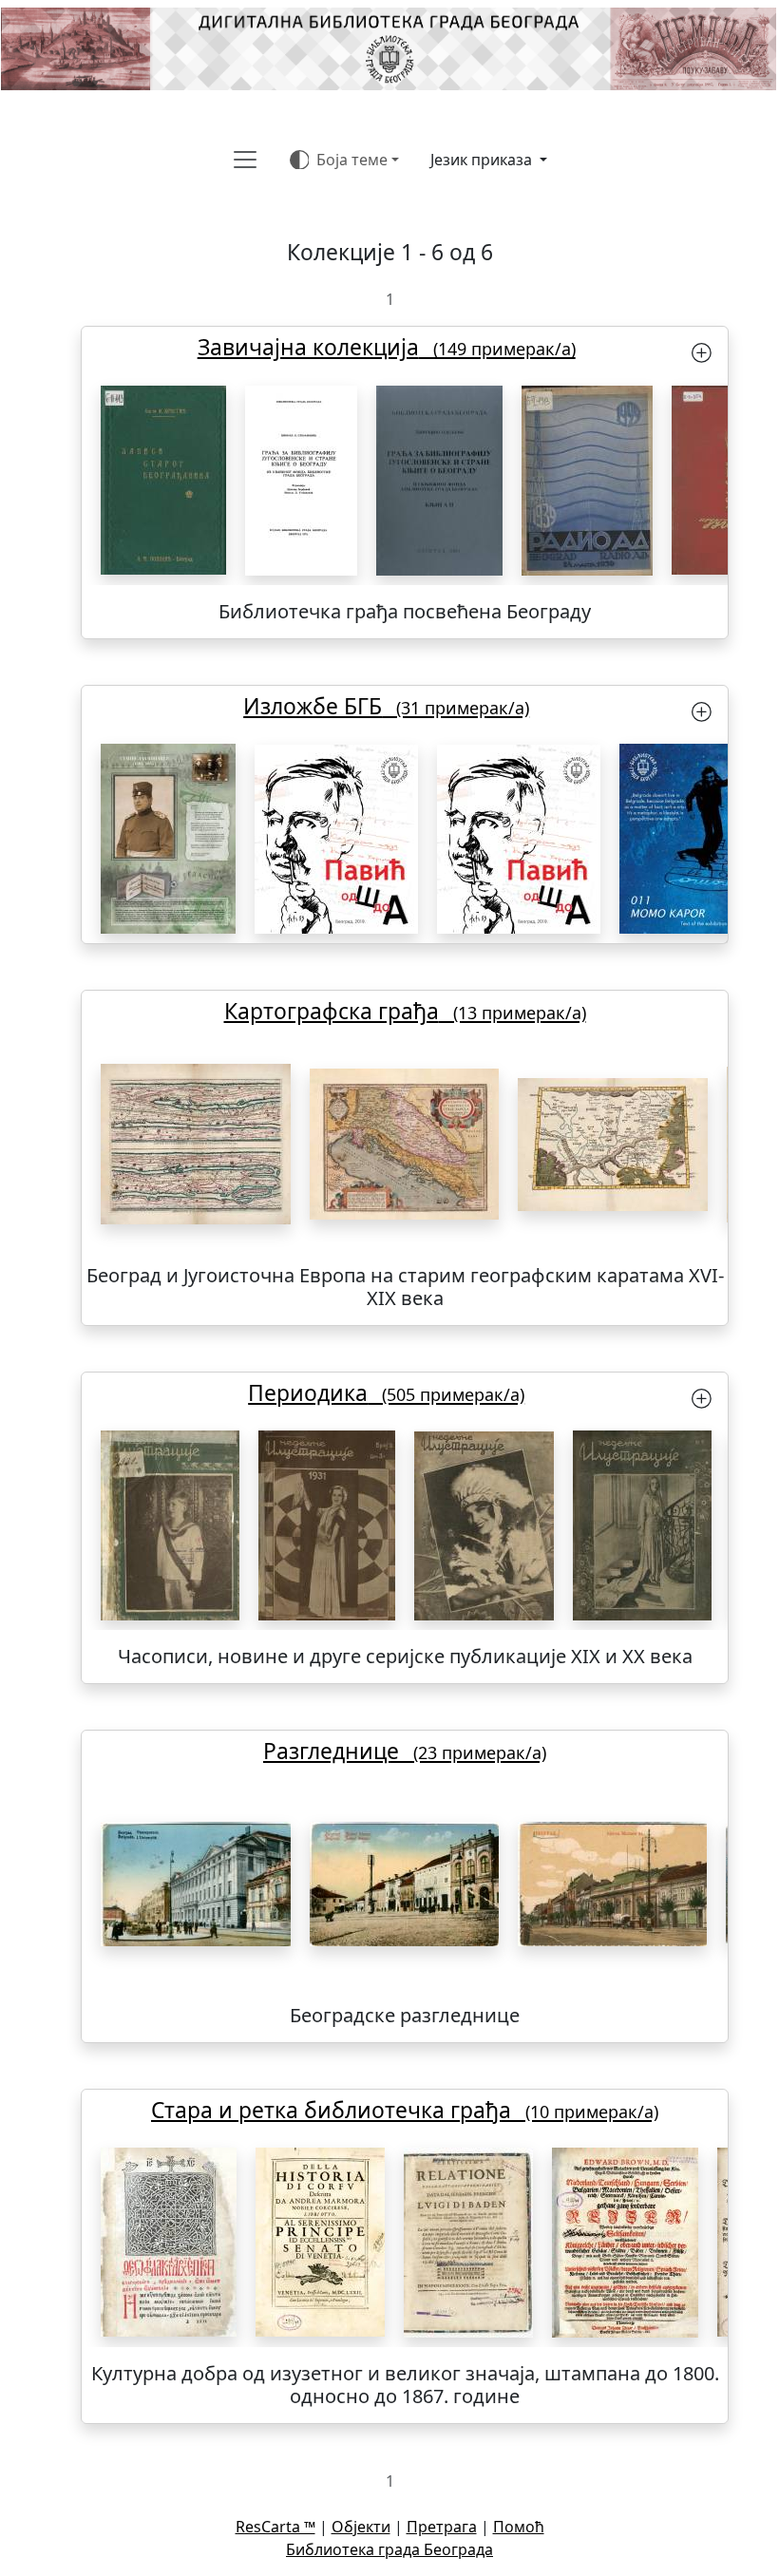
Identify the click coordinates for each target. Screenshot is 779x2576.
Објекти (361, 2527)
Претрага (442, 2527)
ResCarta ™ (275, 2527)
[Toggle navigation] (245, 160)
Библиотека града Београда (389, 2549)
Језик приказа (483, 160)
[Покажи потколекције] (702, 351)
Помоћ (519, 2527)
